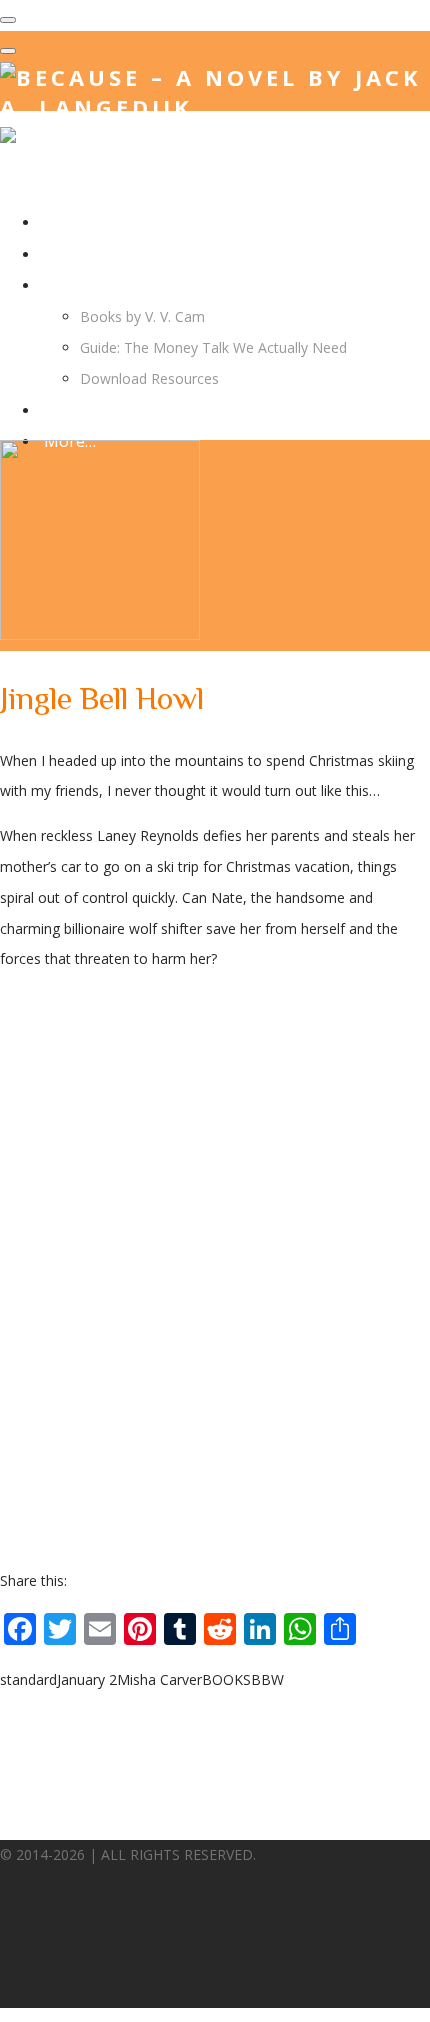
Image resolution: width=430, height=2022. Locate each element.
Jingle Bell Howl (102, 698)
